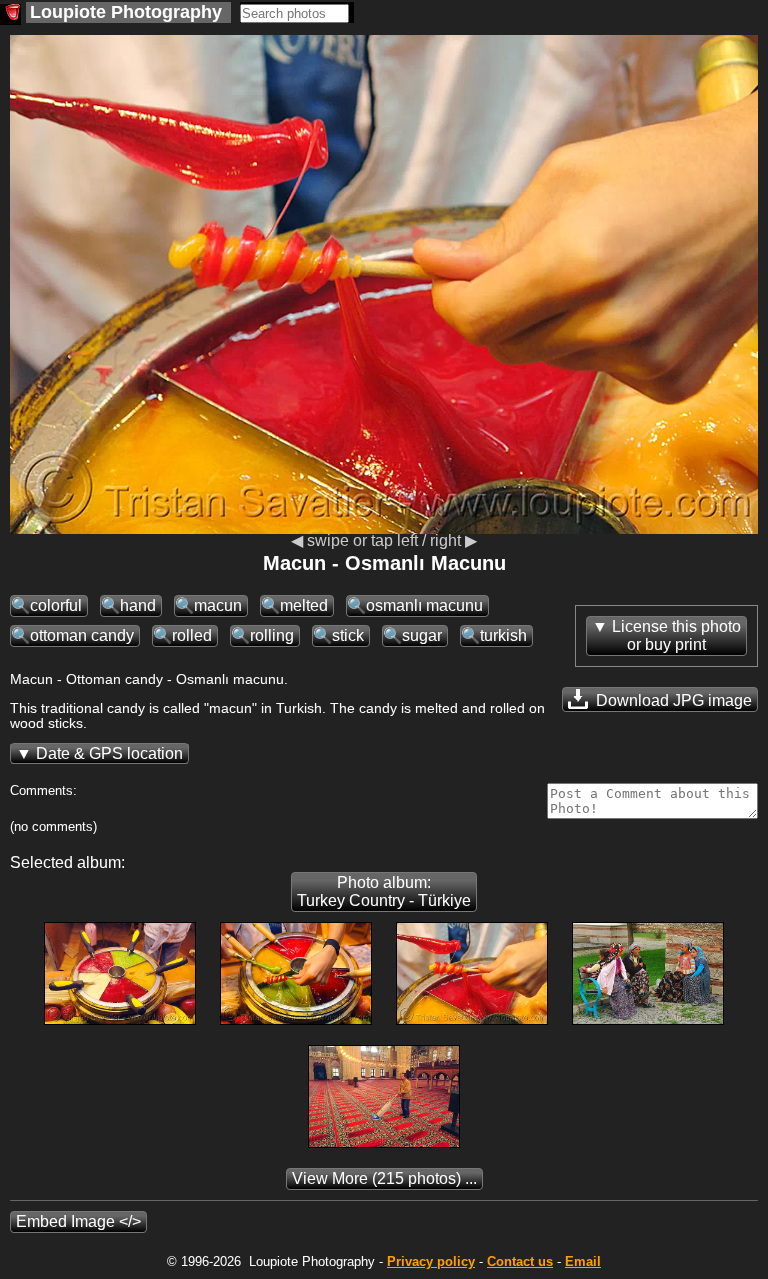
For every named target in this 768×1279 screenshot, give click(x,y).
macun (218, 605)
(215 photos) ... (384, 1178)
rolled (192, 635)
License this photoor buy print (676, 635)
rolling (272, 635)
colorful (56, 605)
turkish (503, 635)
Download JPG (672, 700)
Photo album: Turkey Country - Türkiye (384, 891)
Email (583, 1261)
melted (304, 605)
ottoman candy (82, 635)
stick (348, 635)
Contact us (520, 1261)
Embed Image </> (78, 1221)
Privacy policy (431, 1261)
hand (138, 605)
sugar (422, 635)
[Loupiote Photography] (10, 14)
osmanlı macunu (424, 605)
